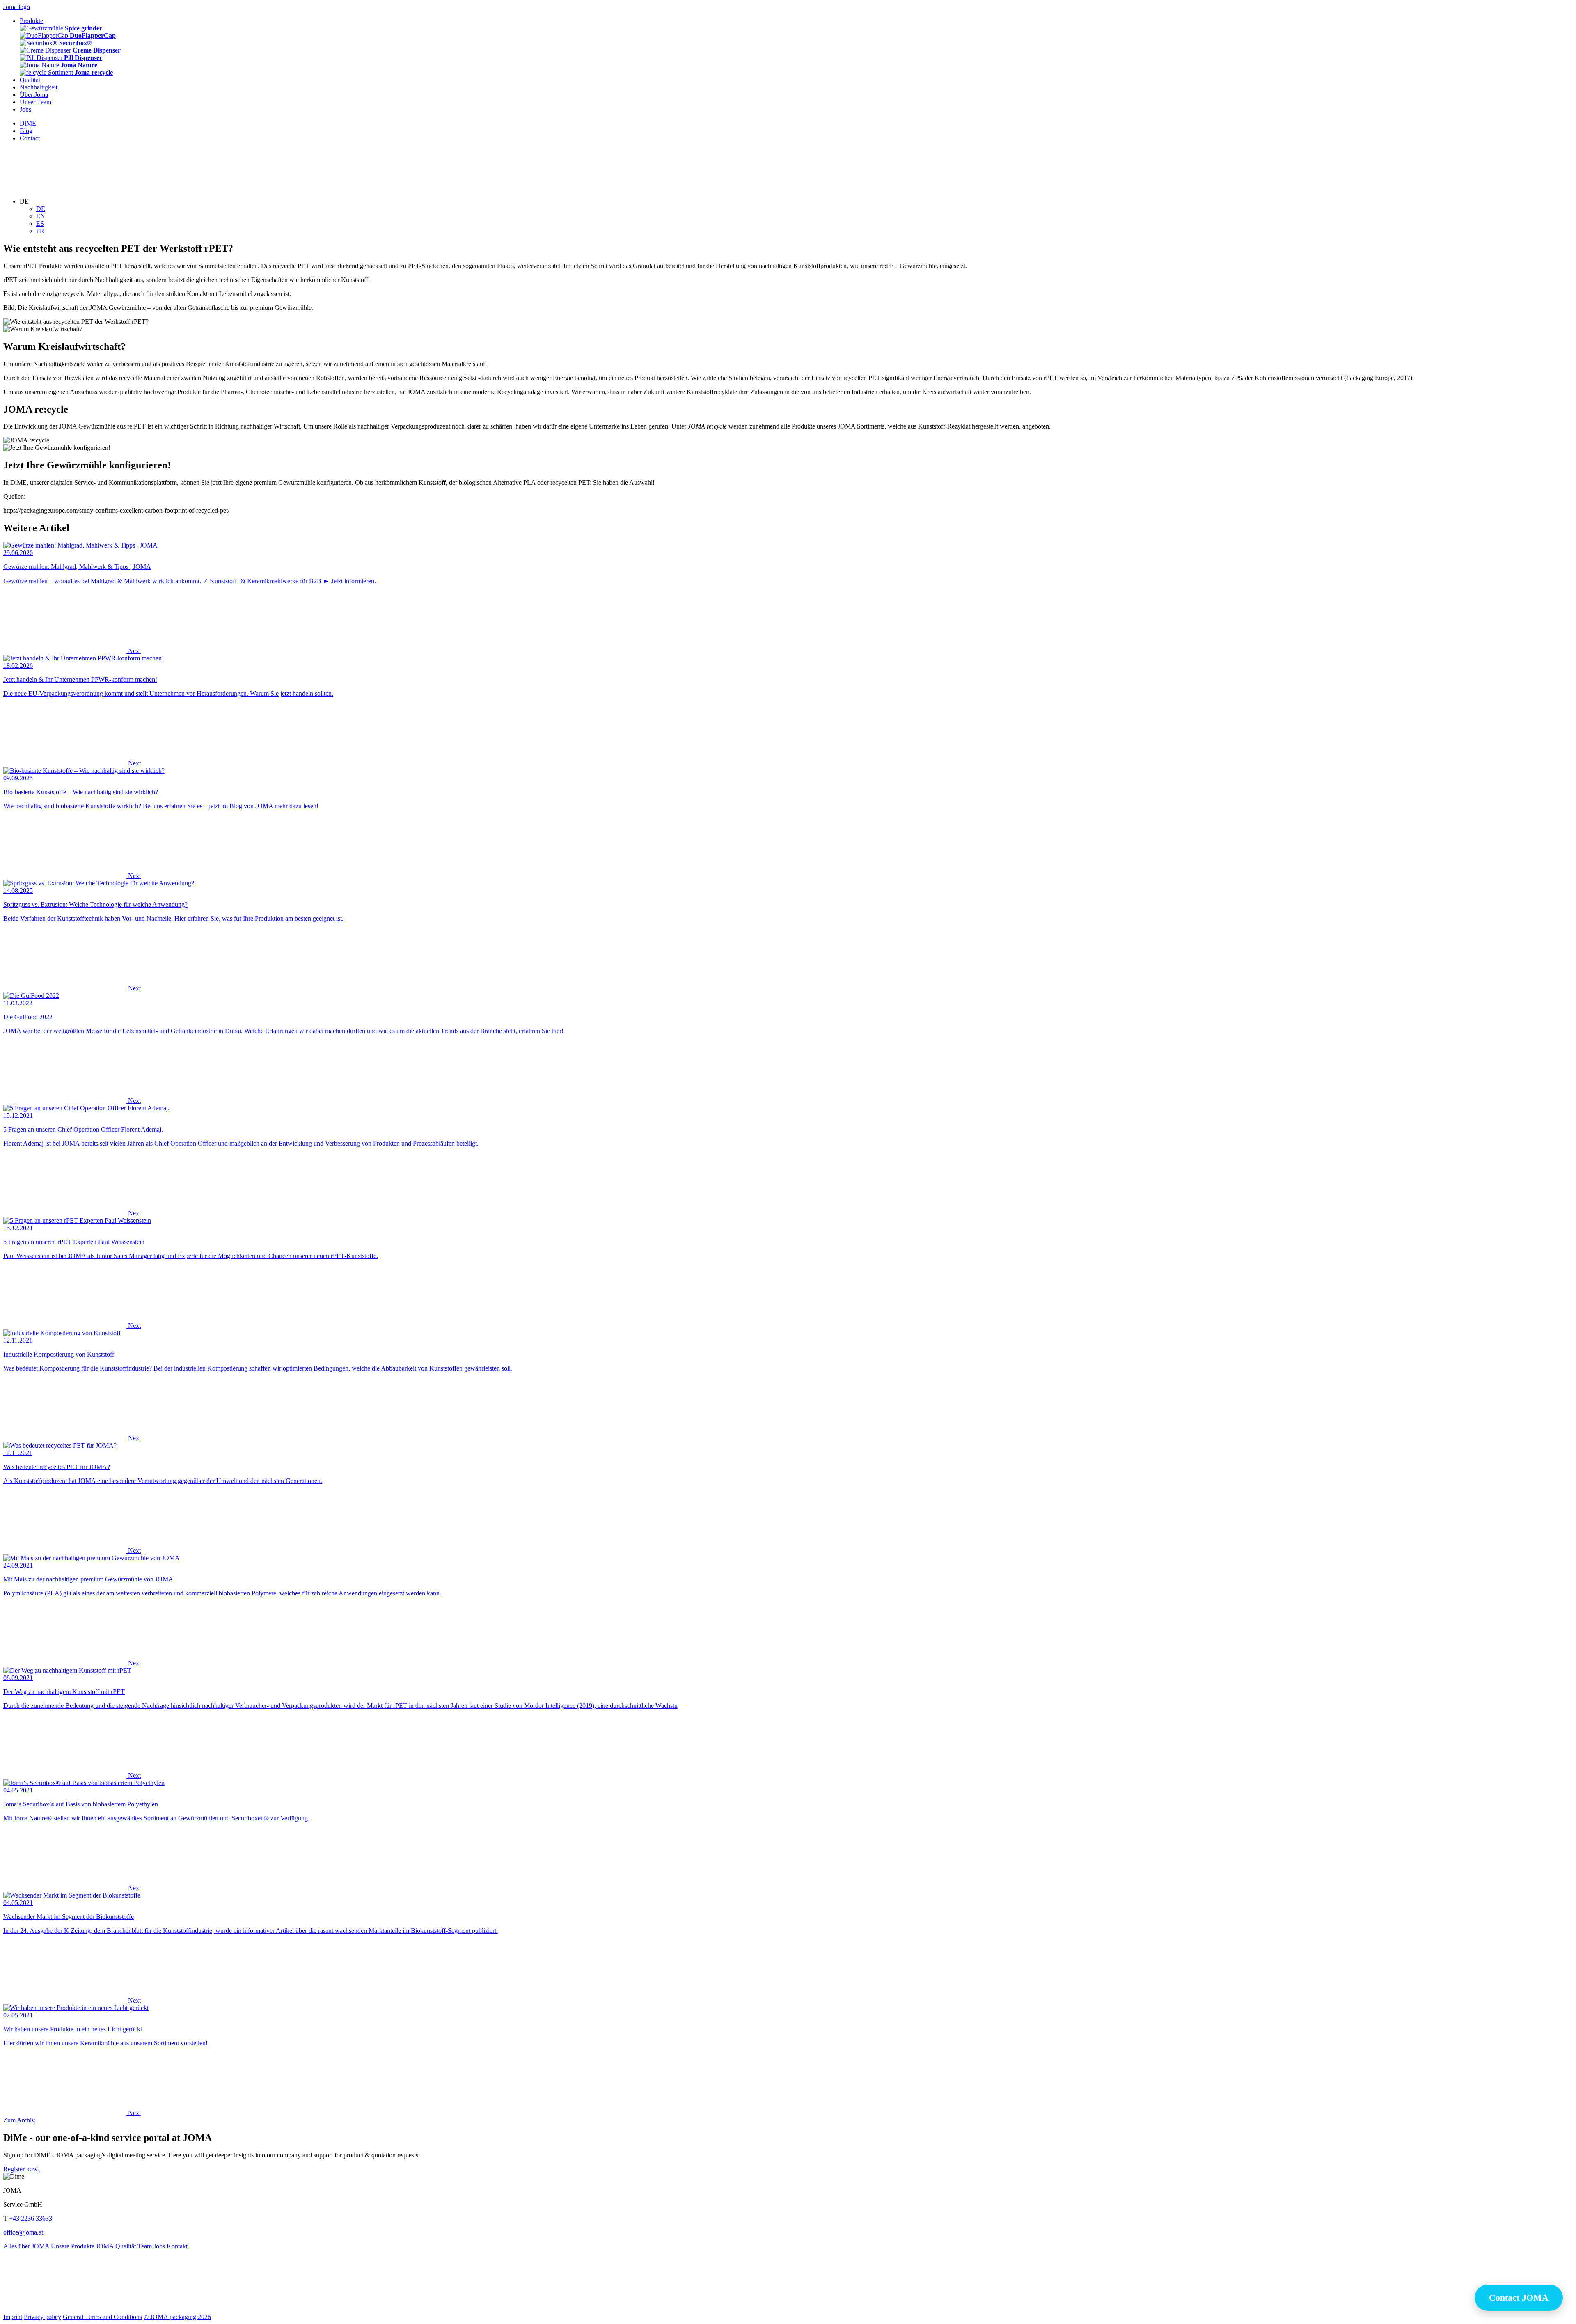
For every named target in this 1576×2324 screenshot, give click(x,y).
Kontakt (177, 2246)
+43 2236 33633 (31, 2218)
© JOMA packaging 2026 (177, 2317)
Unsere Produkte (73, 2246)
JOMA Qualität (116, 2246)
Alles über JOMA (26, 2246)
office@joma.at (23, 2232)
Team (145, 2246)
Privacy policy (42, 2317)
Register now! (22, 2169)
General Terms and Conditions (102, 2317)
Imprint (13, 2317)
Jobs (159, 2246)
